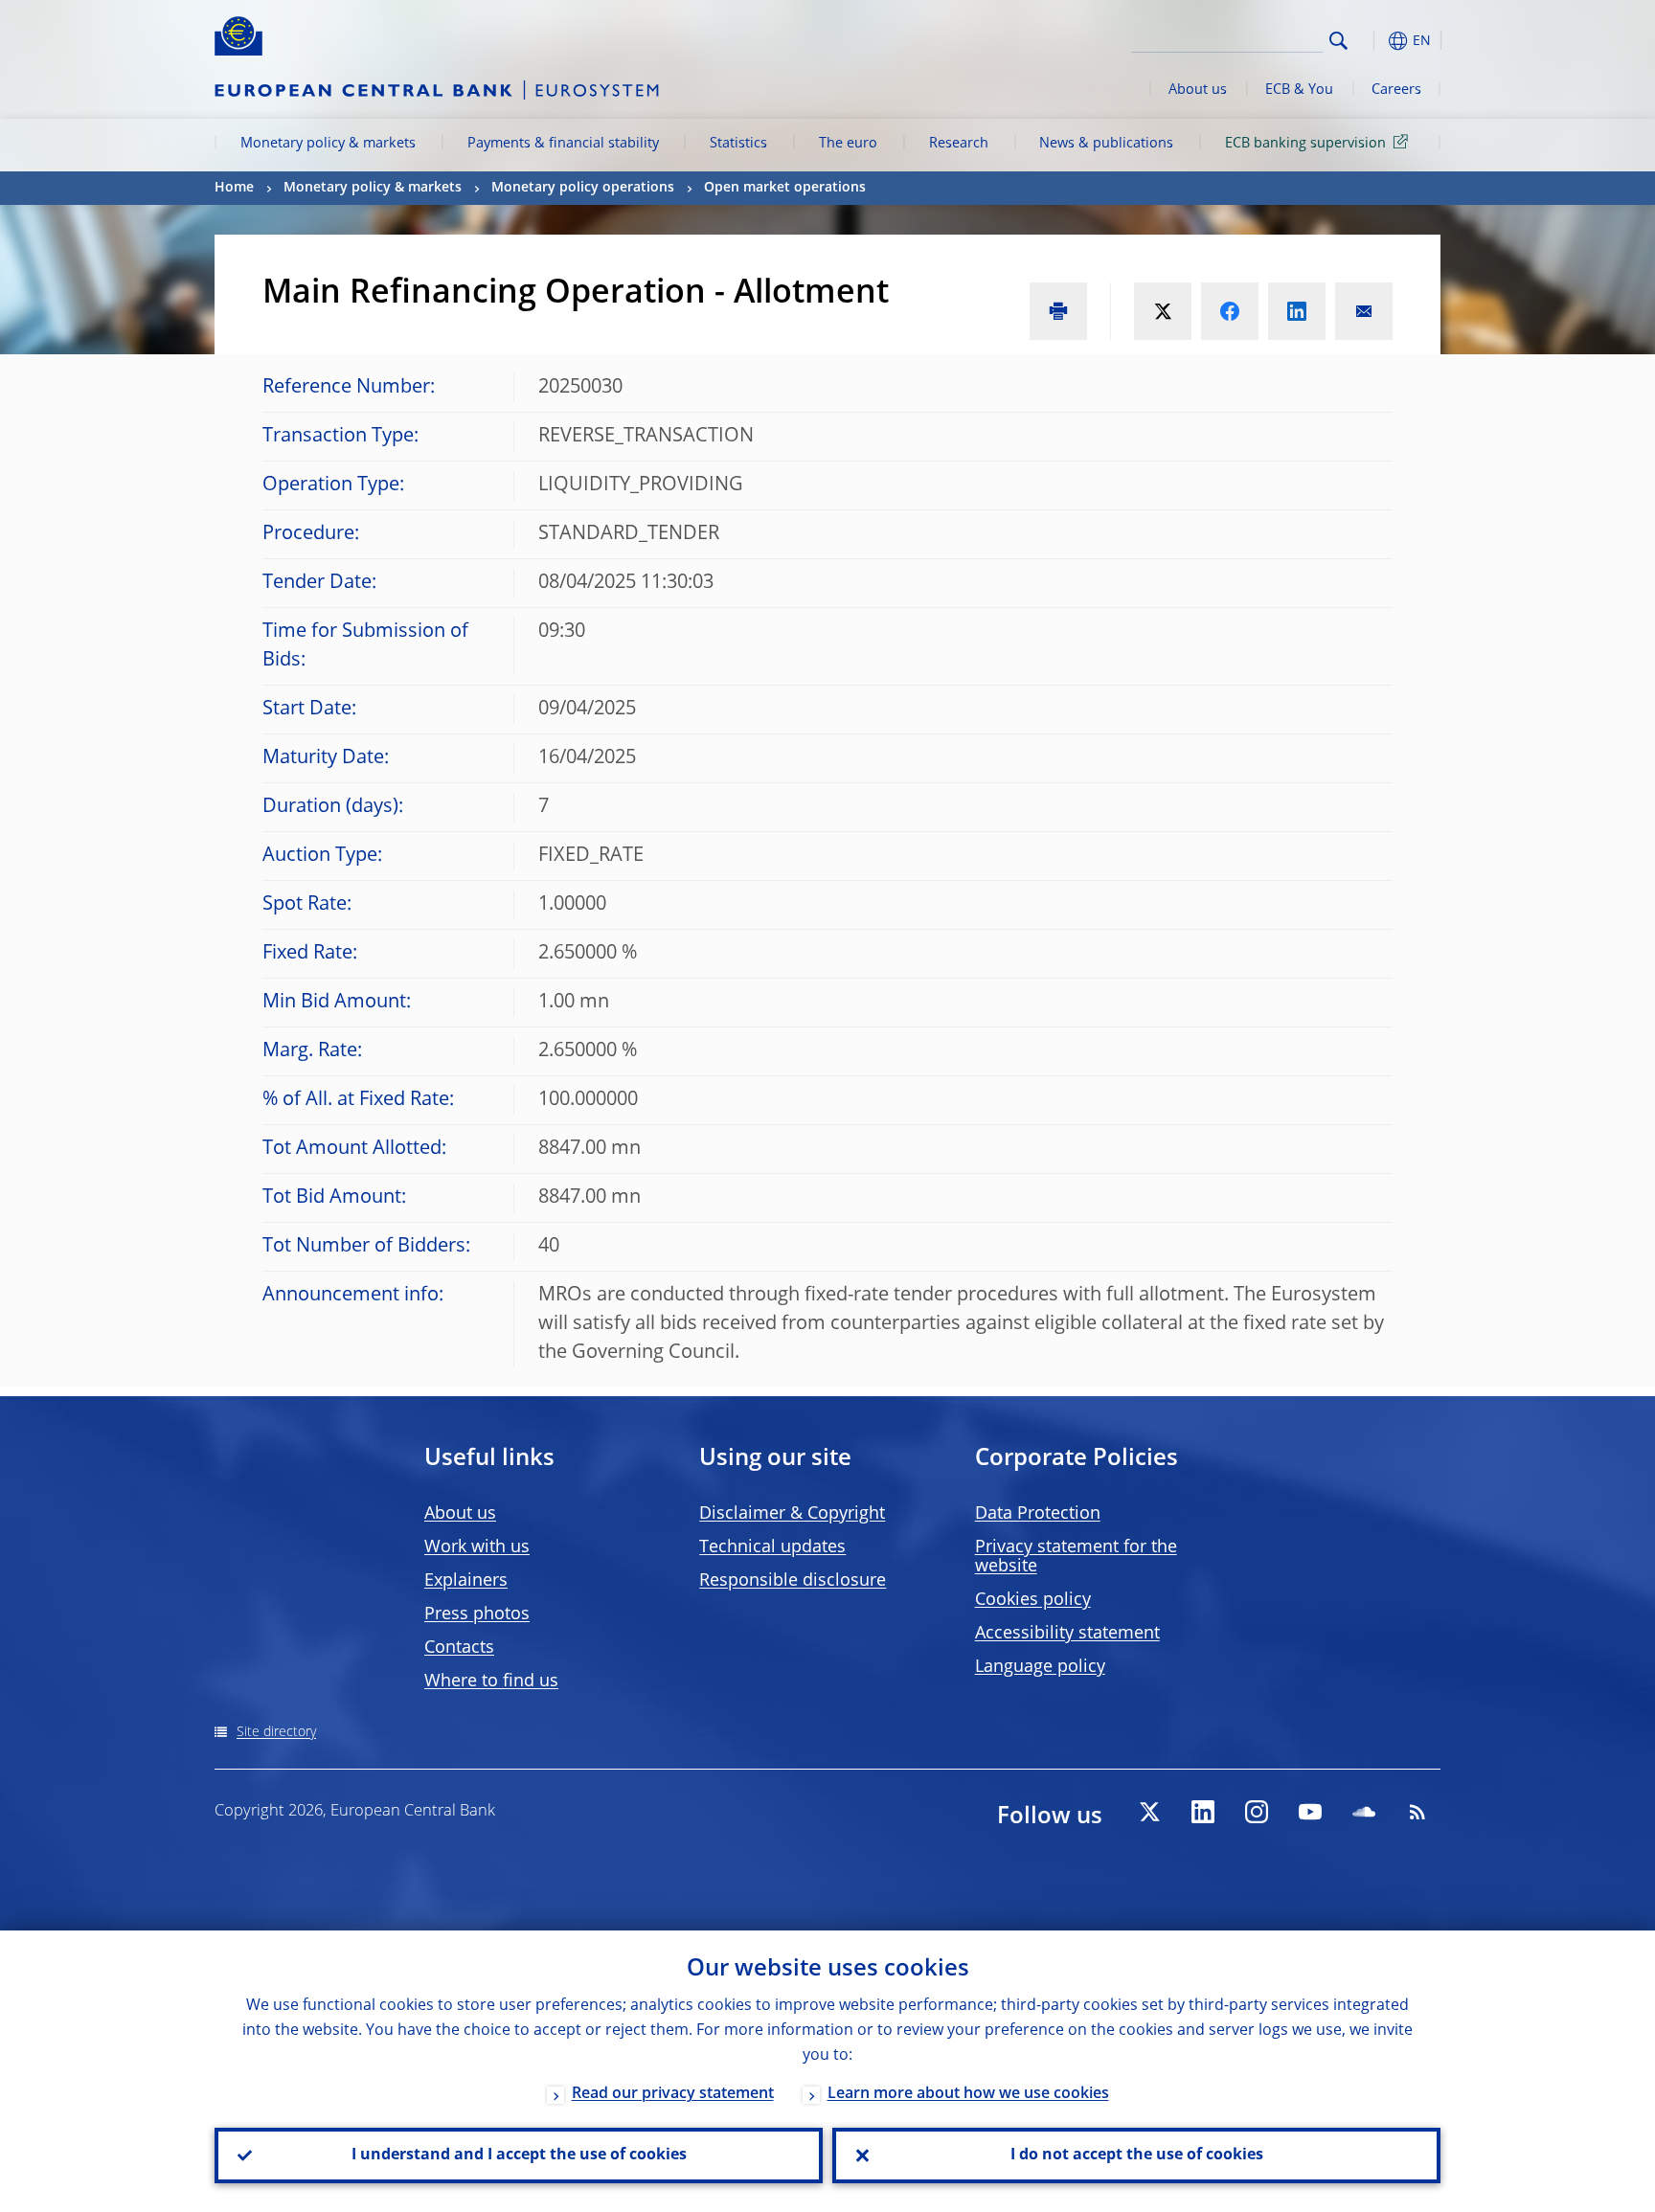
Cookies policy (1033, 1600)
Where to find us (491, 1682)
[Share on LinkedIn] (1297, 311)
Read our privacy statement (673, 2094)
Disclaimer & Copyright (792, 1514)
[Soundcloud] (1364, 1812)
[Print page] (1058, 311)
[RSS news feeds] (1417, 1812)
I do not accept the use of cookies (1137, 2156)
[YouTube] (1310, 1812)
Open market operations (785, 188)
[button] (1373, 41)
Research (959, 144)
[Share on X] (1163, 311)
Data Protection (1038, 1514)
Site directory (276, 1732)
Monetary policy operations (583, 188)
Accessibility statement (1067, 1634)
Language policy (1040, 1667)
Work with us (477, 1547)
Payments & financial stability (563, 144)
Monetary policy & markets (328, 144)
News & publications (1106, 144)
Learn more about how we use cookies (968, 2094)
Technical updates (772, 1547)
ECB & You (1299, 90)
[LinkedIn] (1203, 1812)
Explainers (466, 1581)
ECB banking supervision (1305, 144)
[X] (1149, 1812)
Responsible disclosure (793, 1581)
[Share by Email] (1364, 311)
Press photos (477, 1614)
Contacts (459, 1648)
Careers (1396, 90)
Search (1338, 41)
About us (1198, 90)
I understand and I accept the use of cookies (519, 2156)
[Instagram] (1257, 1812)
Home (234, 188)
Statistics (738, 144)
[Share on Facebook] (1230, 311)
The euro (848, 144)
